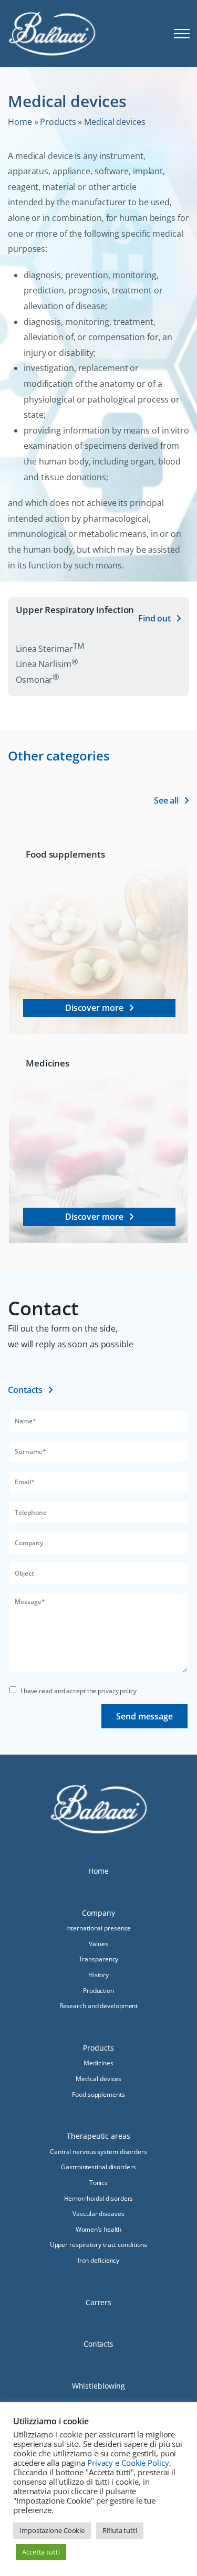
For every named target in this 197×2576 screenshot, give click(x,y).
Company (98, 1913)
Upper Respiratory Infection (75, 610)
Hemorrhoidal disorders (99, 2198)
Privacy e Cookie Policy (128, 2463)
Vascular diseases (98, 2214)
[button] (183, 34)
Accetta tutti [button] (41, 2552)
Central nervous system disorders (98, 2152)
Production (98, 1991)
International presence (99, 1928)
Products (58, 122)
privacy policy (117, 1691)
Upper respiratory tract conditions (99, 2245)
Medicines (48, 1063)
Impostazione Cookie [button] (52, 2530)
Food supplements (65, 854)
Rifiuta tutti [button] (120, 2530)
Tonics (98, 2183)
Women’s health (99, 2229)
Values (98, 1944)
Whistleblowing (99, 2386)
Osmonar (37, 680)
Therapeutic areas (98, 2136)
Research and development (99, 2006)
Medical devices (99, 2079)
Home (20, 122)
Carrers (98, 2302)
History (98, 1975)
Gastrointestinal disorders (98, 2167)
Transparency (99, 1959)
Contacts (98, 2344)
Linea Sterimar (50, 649)
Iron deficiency (99, 2260)
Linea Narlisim (47, 664)
